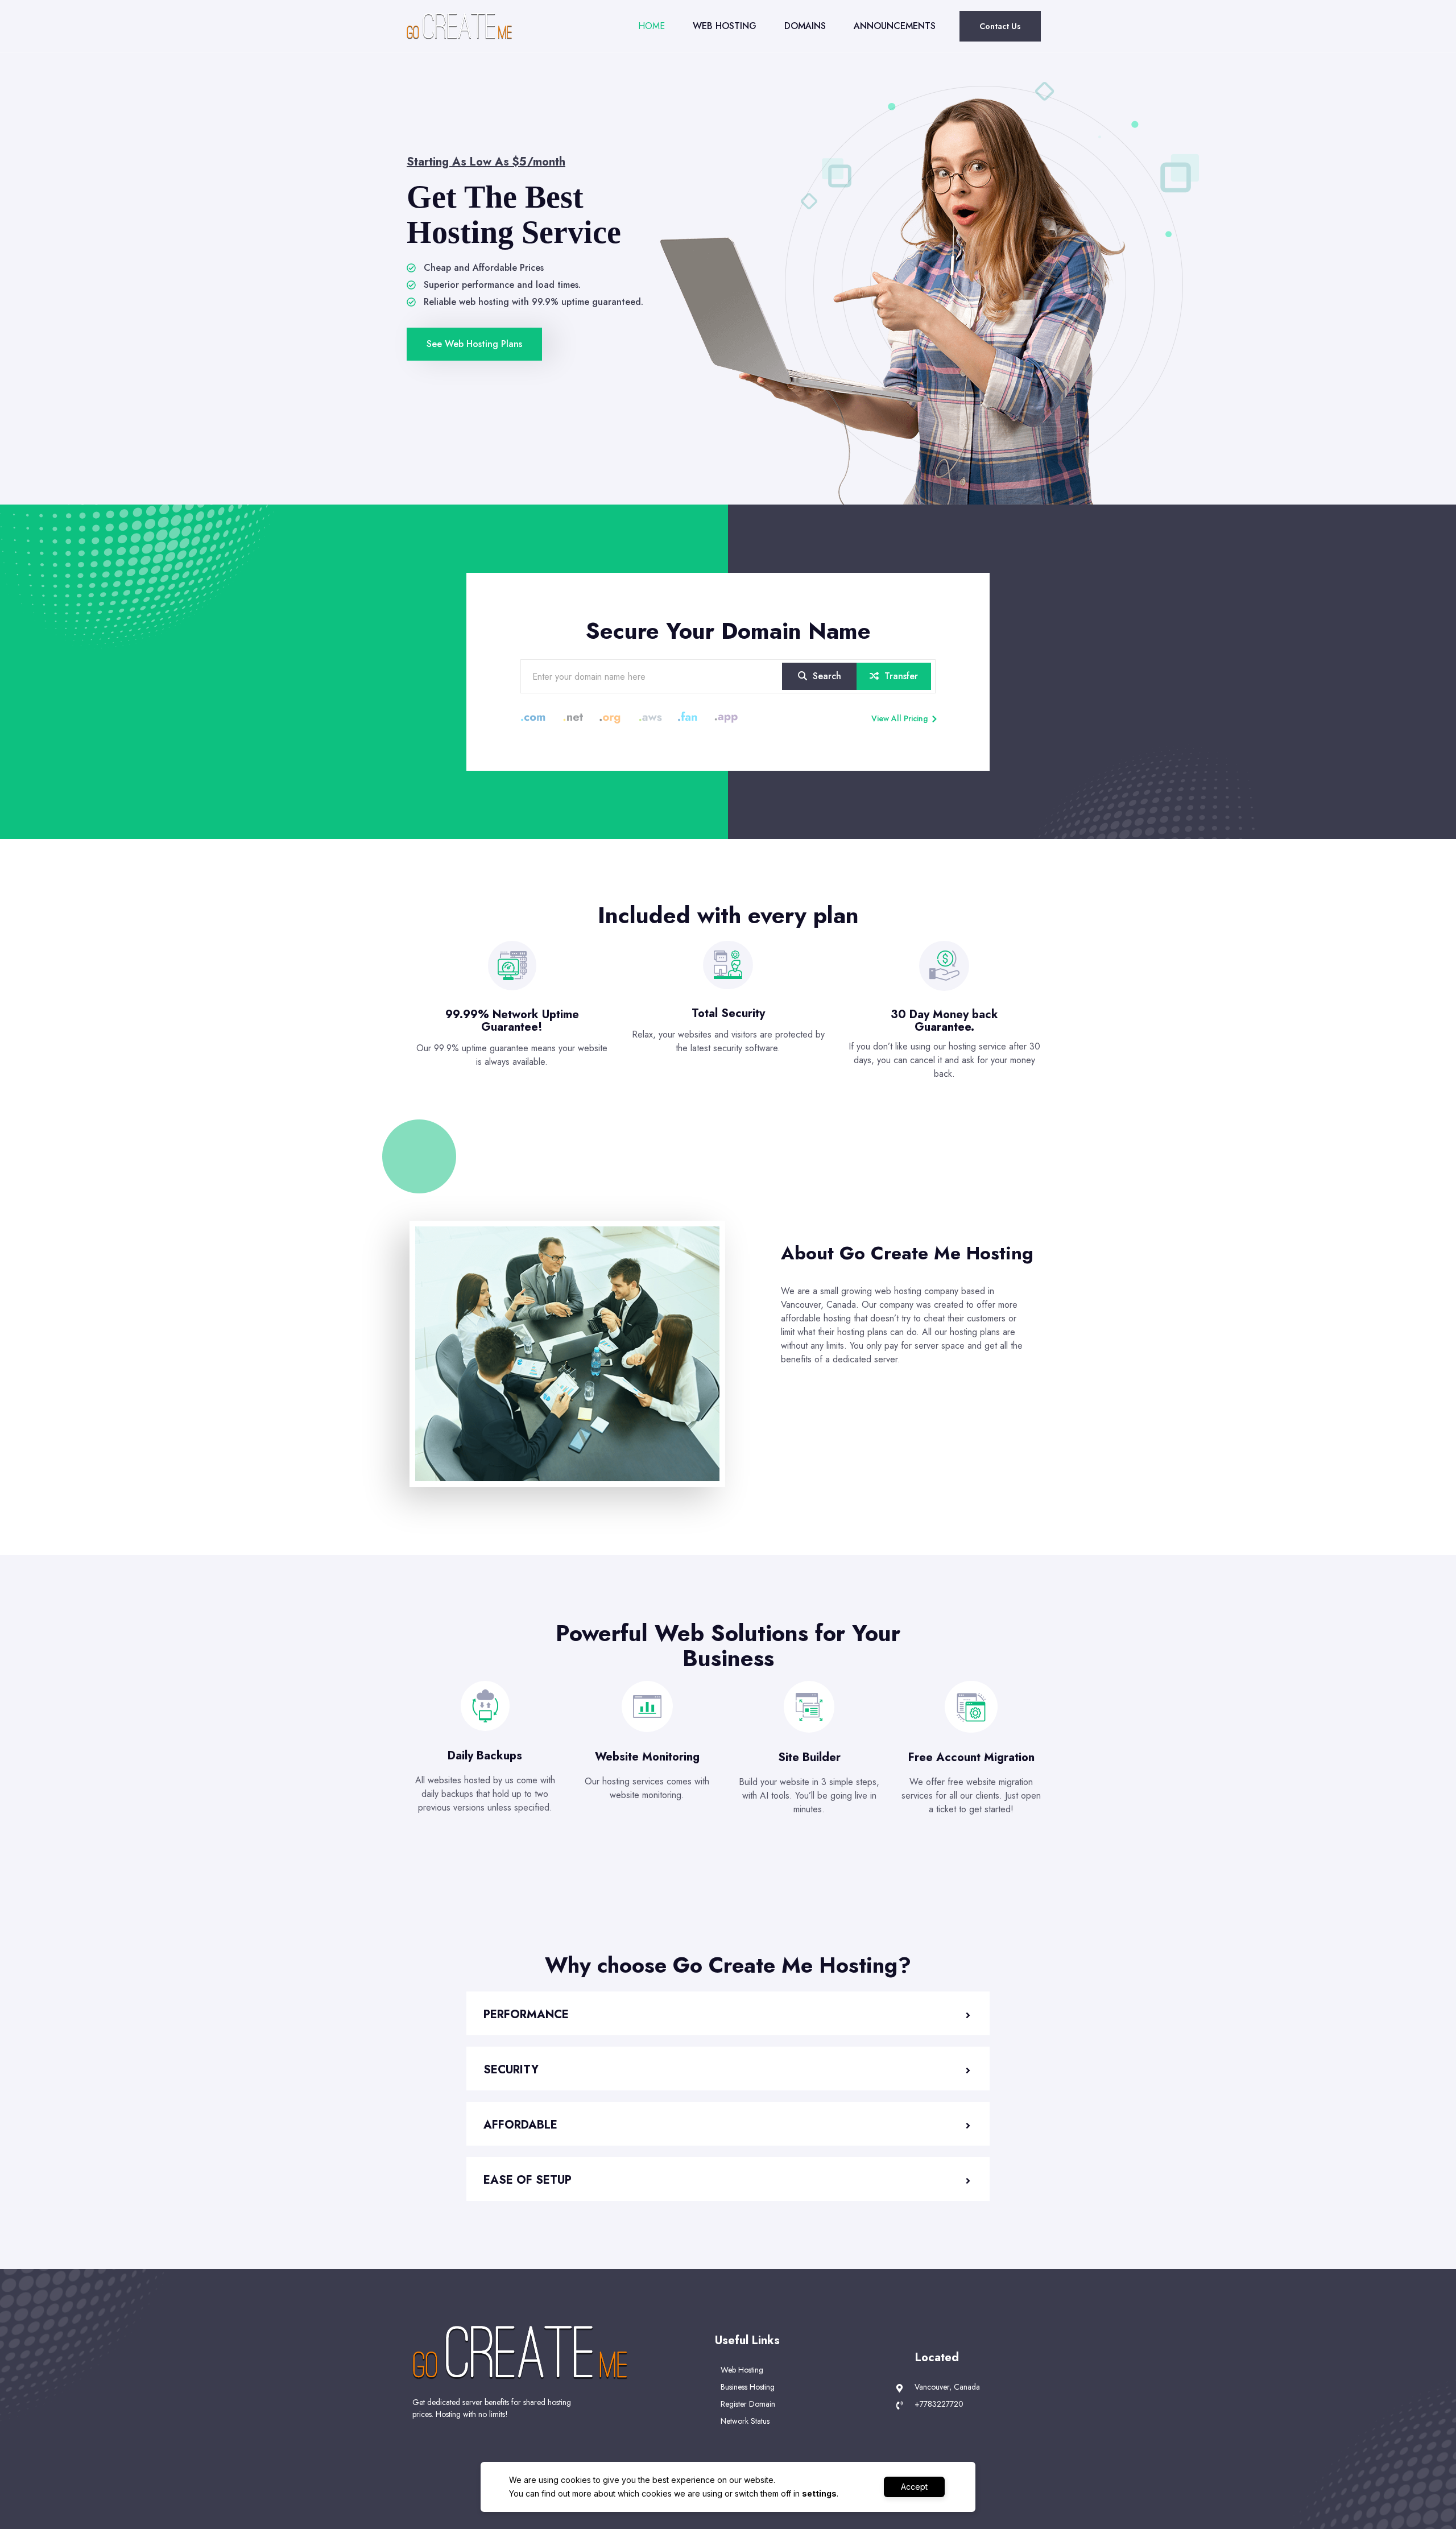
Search (826, 676)
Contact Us (1000, 26)
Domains (805, 26)
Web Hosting (725, 26)
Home (652, 26)
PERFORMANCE (526, 2014)
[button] (728, 2013)
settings (819, 2493)
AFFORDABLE (520, 2125)
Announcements (895, 26)
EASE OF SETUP (528, 2180)
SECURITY (511, 2070)
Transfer (900, 676)
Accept (914, 2487)
